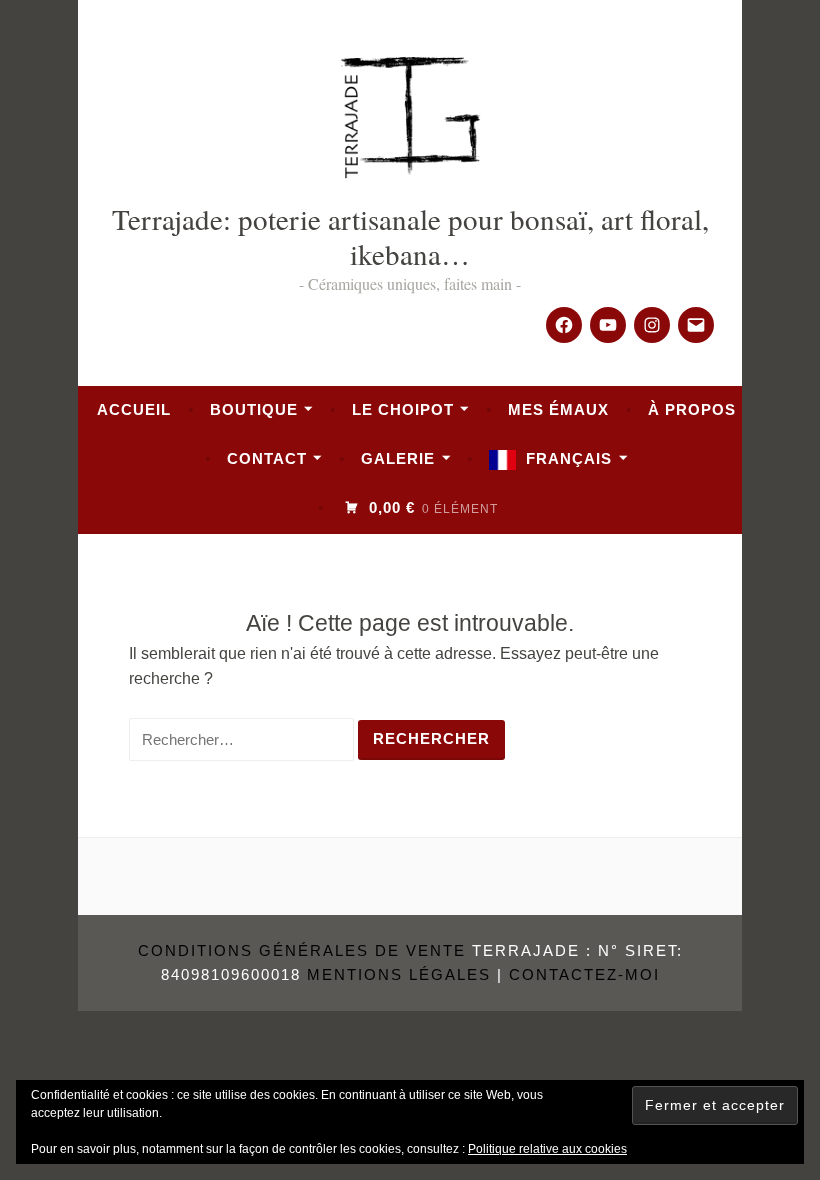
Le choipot (403, 409)
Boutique (254, 409)
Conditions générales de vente (302, 950)
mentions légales (399, 974)
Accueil (134, 409)
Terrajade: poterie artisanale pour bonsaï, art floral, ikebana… (410, 236)
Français (569, 458)
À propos (692, 409)
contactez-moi (584, 974)
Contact (267, 458)
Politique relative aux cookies (547, 1149)
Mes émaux (558, 409)
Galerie (398, 458)
